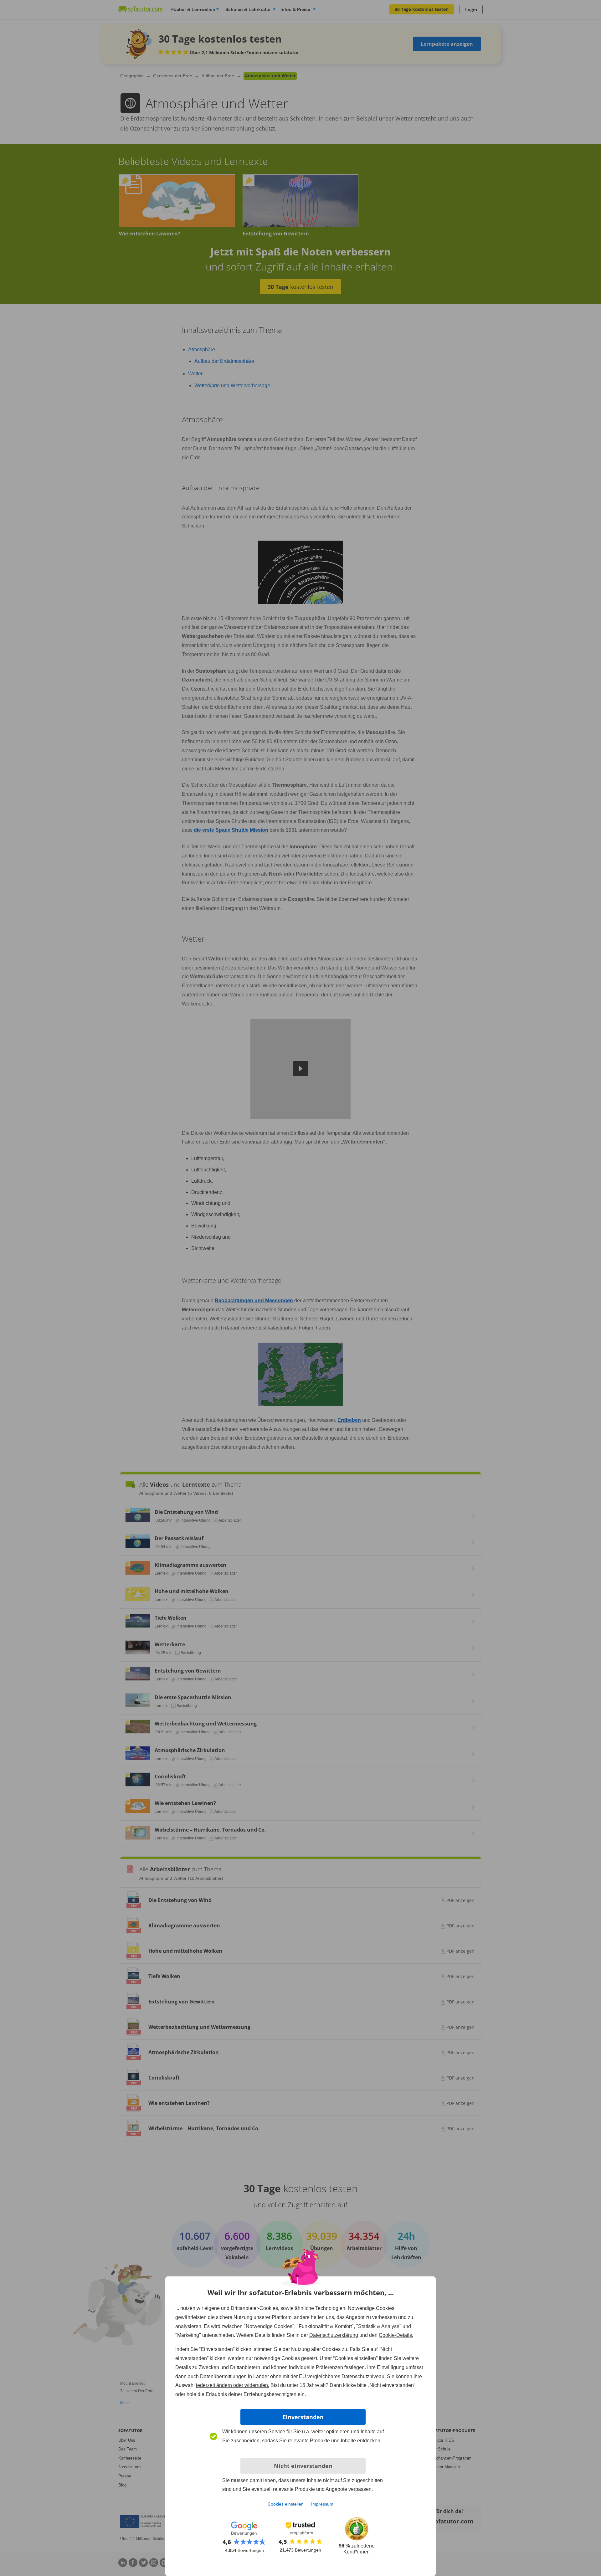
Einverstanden (303, 2417)
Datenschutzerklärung (334, 2335)
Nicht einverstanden (303, 2466)
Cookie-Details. (396, 2335)
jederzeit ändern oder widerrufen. (233, 2385)
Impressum (322, 2504)
